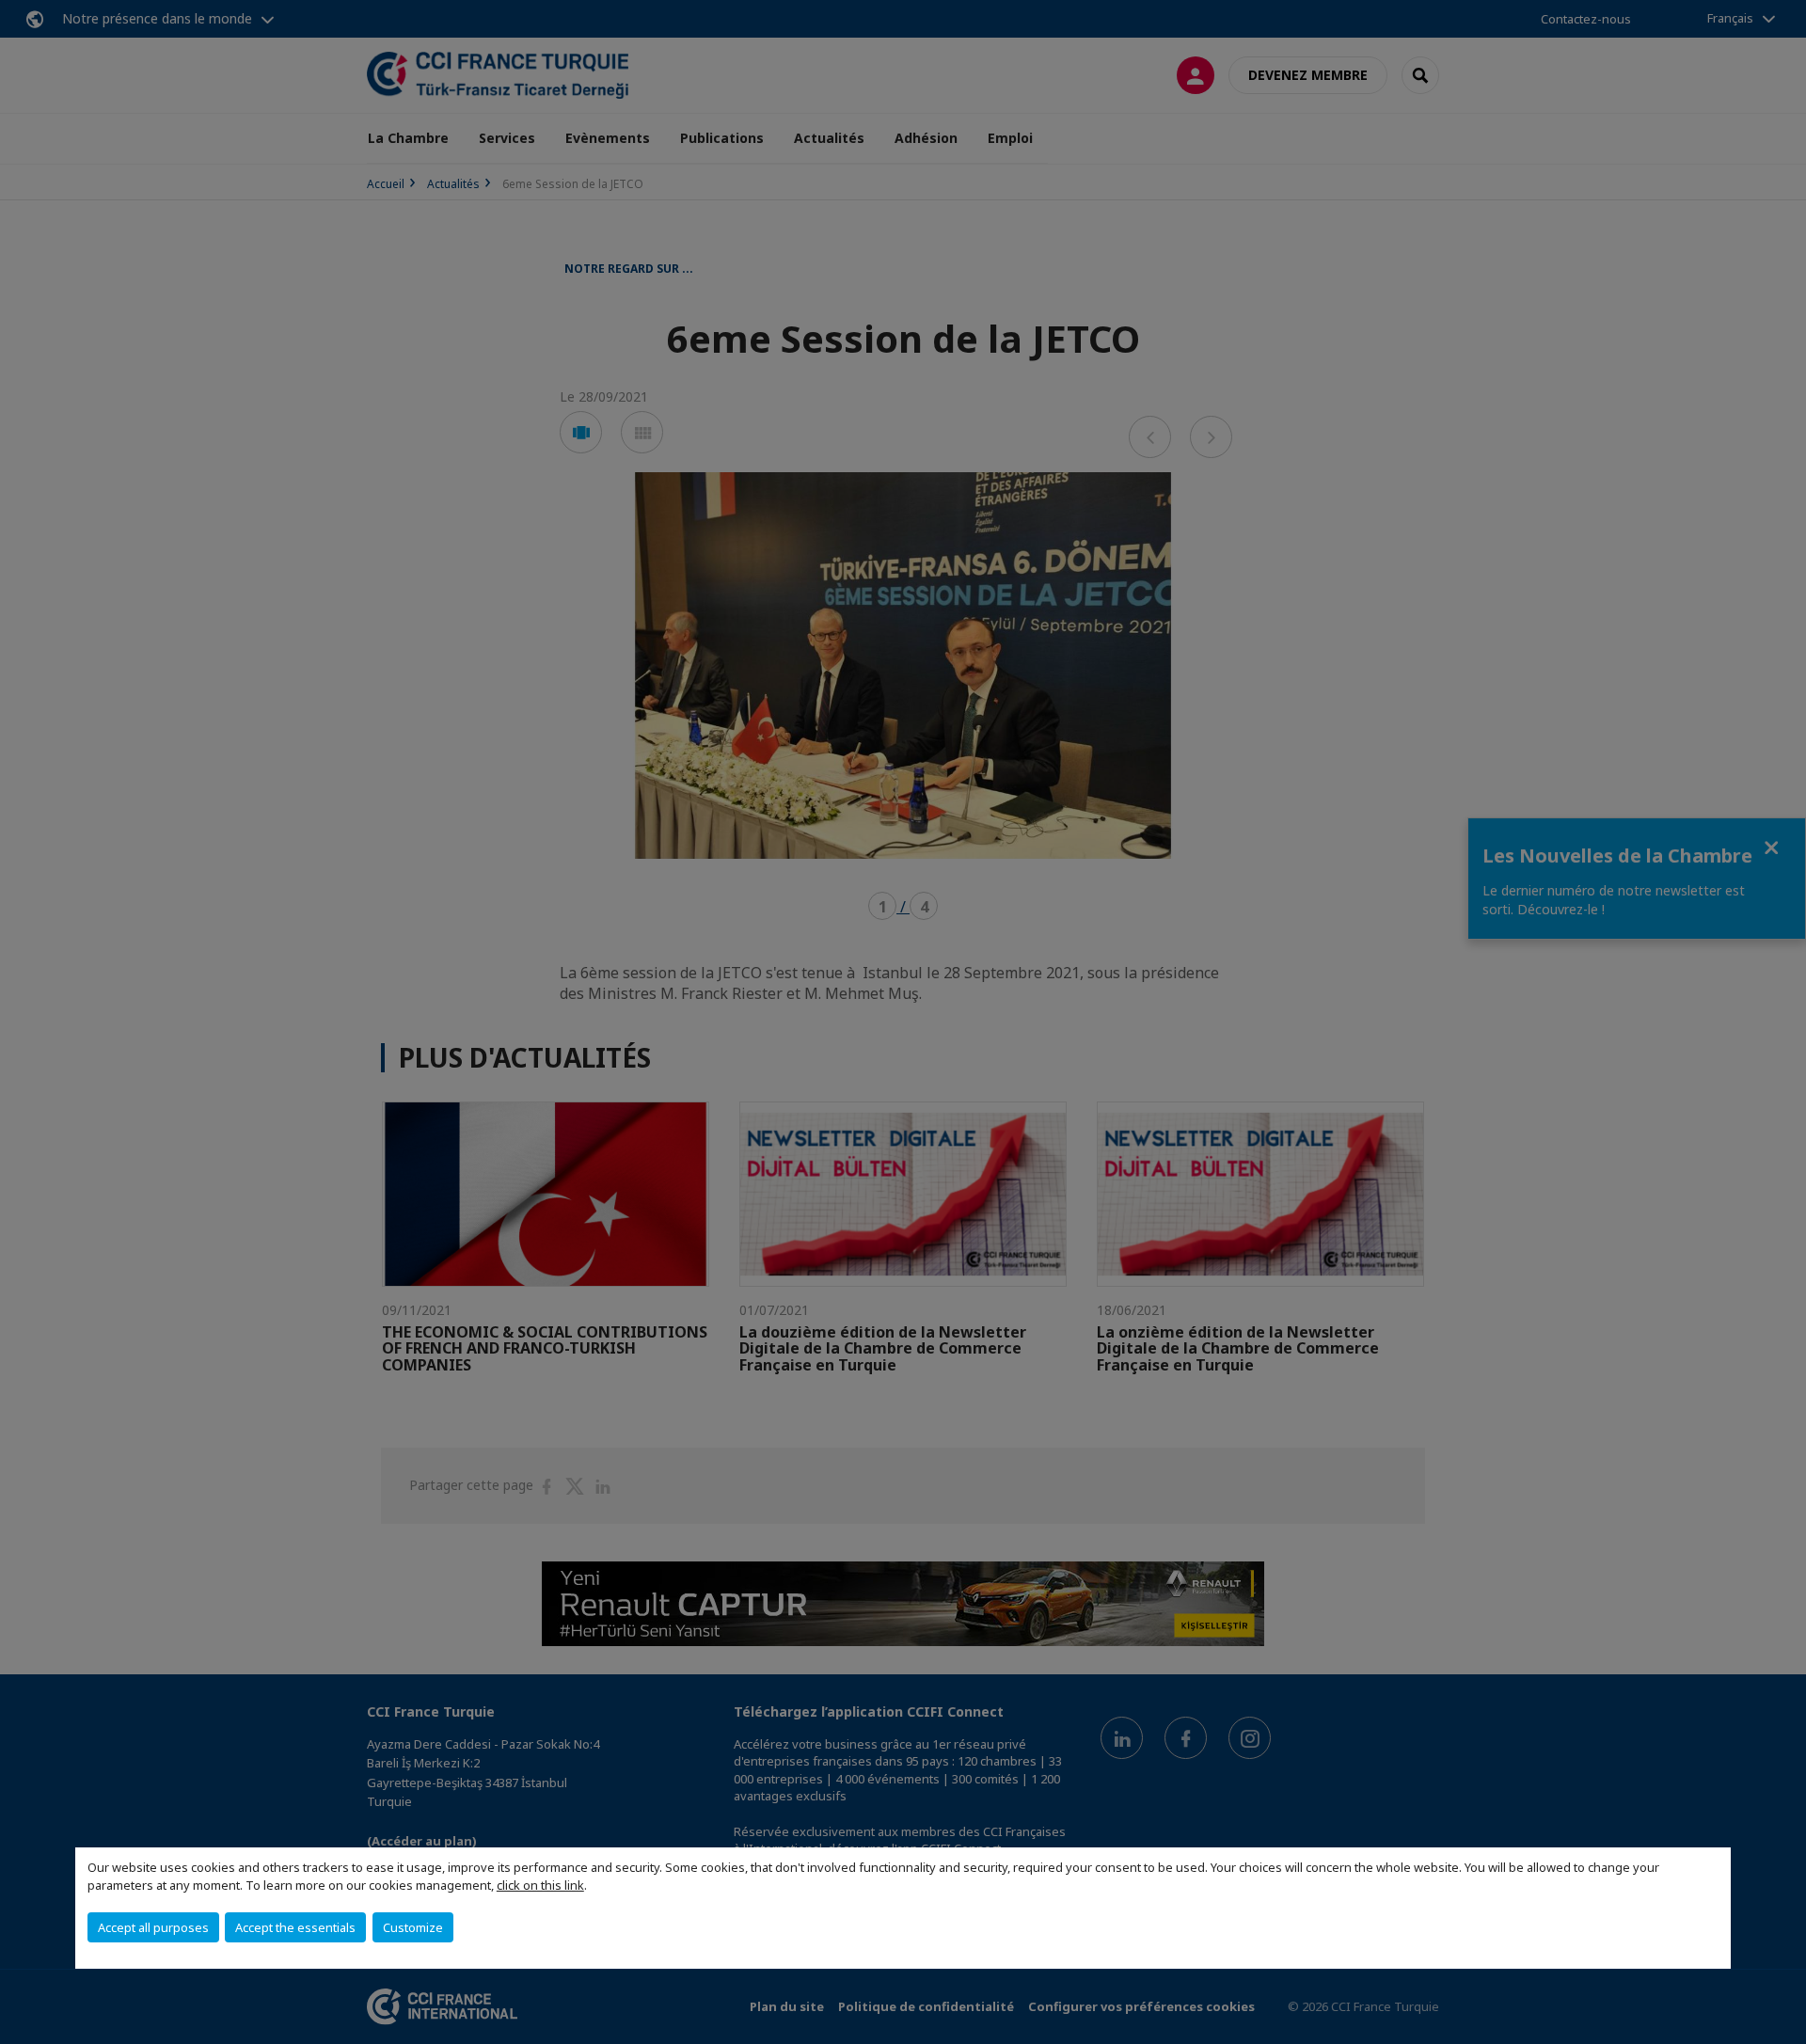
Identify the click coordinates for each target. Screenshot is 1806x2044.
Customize (413, 1927)
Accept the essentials (295, 1927)
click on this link (540, 1885)
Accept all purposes (153, 1927)
